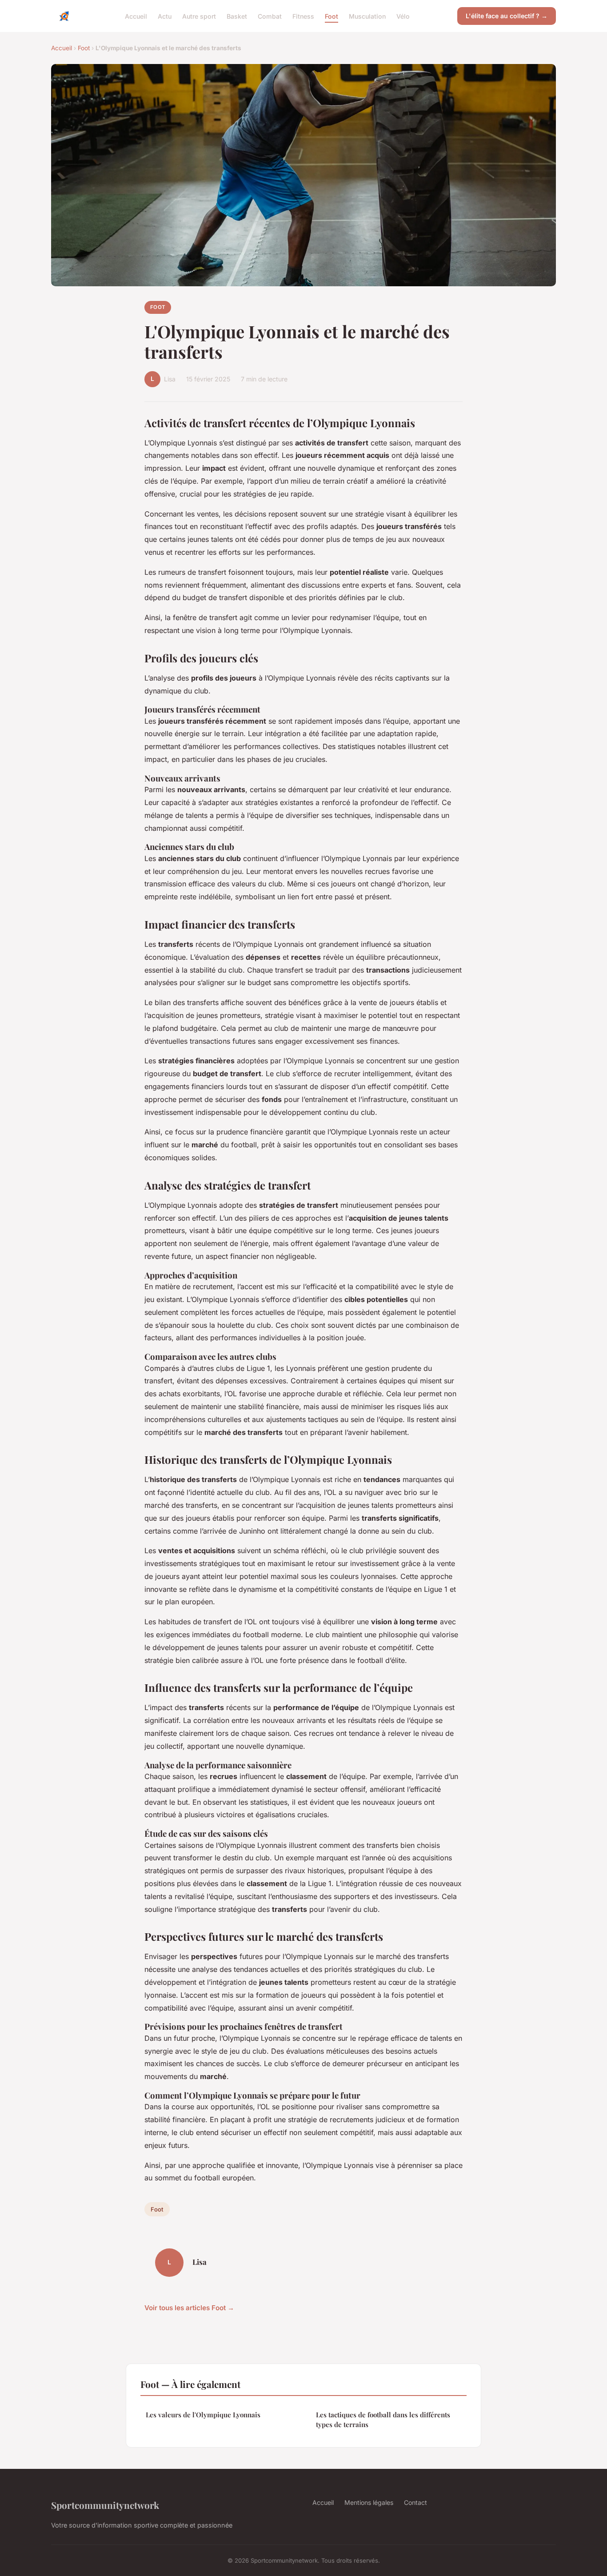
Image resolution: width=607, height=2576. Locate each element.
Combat (270, 16)
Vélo (403, 16)
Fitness (303, 16)
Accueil (136, 16)
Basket (237, 16)
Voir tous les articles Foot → (189, 2308)
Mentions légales (369, 2502)
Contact (415, 2502)
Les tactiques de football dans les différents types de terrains (383, 2419)
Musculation (367, 16)
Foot (331, 16)
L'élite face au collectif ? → (507, 16)
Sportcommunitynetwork (105, 2505)
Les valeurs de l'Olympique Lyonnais (203, 2415)
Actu (165, 16)
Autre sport (199, 16)
